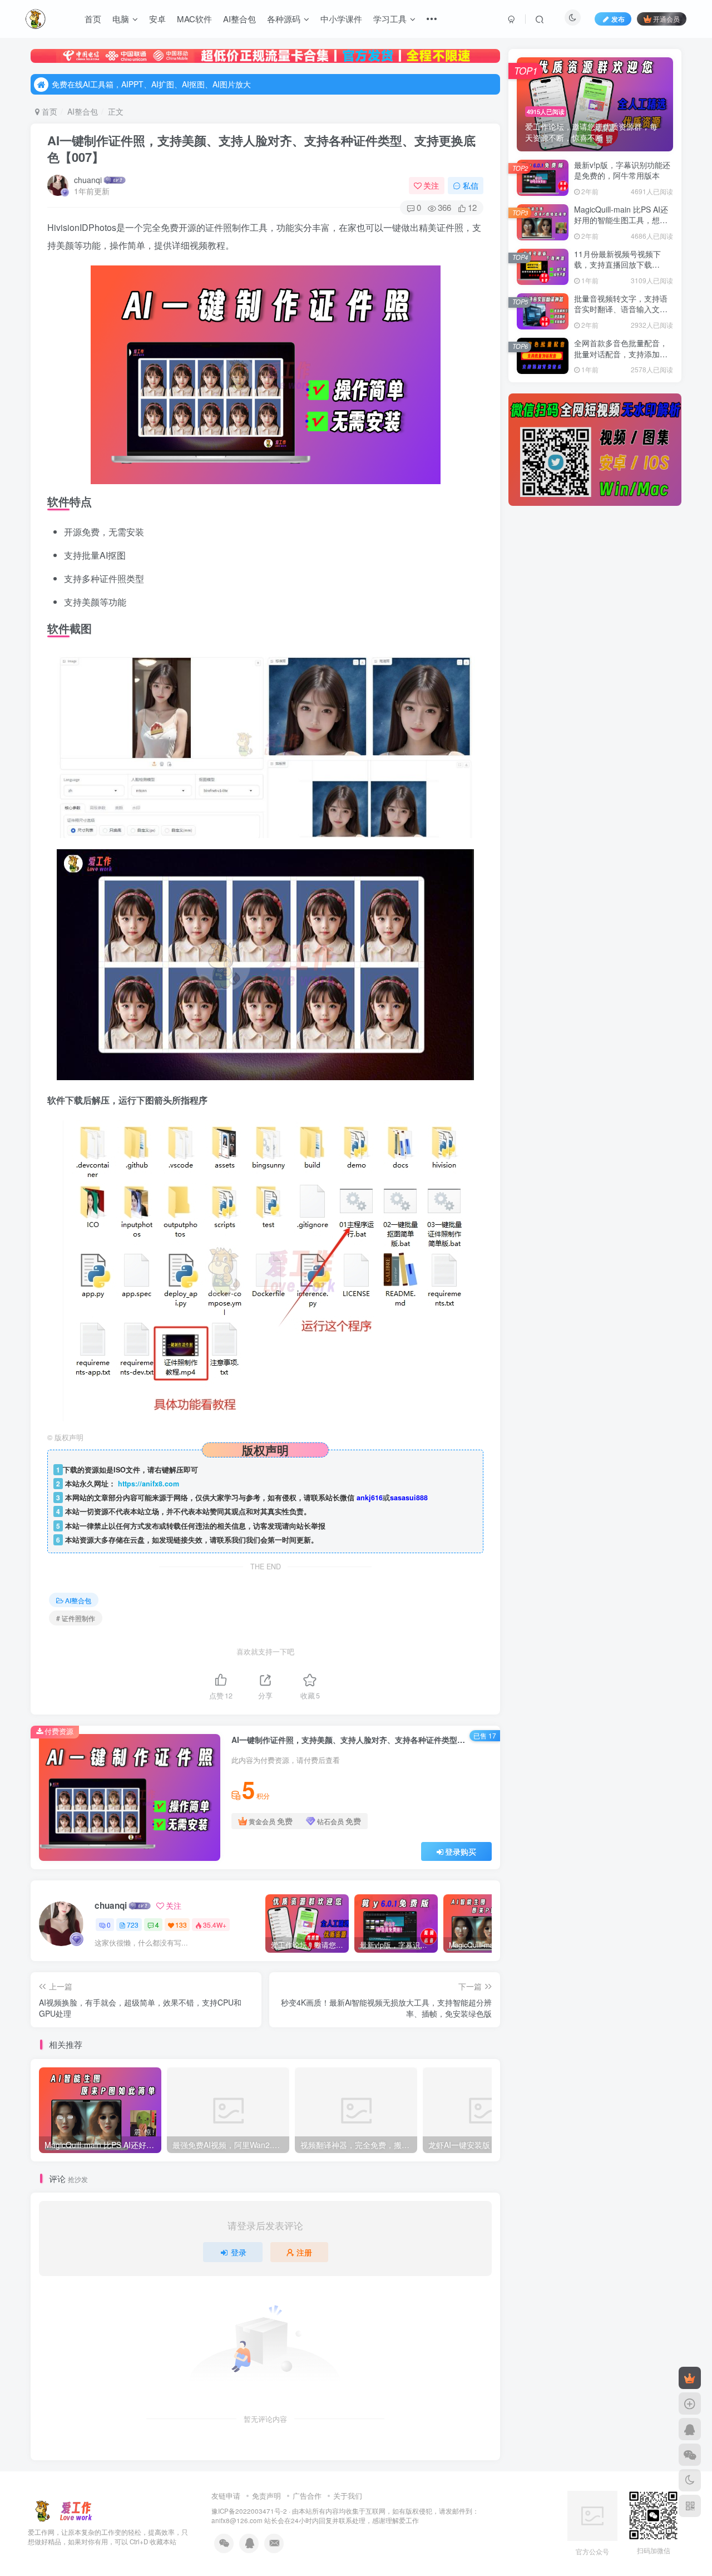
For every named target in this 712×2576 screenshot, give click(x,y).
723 (133, 1925)
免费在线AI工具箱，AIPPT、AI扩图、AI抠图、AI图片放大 (151, 84)
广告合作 (307, 2496)
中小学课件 (341, 19)
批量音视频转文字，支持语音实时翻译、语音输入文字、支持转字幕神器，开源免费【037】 (621, 315)
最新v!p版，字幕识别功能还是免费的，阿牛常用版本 (622, 170)
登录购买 (461, 1851)
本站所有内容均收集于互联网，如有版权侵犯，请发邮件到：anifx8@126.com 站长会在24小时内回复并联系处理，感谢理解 (345, 2516)
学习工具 (390, 19)
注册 (304, 2252)
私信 (471, 185)
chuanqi (88, 180)
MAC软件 (194, 19)
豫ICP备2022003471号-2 (249, 2511)
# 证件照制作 (76, 1618)
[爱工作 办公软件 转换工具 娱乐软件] (63, 2510)
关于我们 (348, 2496)
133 (181, 1925)
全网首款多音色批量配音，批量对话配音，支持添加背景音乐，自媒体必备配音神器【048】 (621, 359)
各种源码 (284, 19)
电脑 (121, 19)
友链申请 (226, 2496)
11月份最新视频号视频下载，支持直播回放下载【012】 (617, 265)
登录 (239, 2252)
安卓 (157, 19)
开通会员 (666, 19)
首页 (93, 19)
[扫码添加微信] (690, 2455)
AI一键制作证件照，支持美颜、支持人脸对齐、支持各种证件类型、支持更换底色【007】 (261, 149)
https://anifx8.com (149, 1484)
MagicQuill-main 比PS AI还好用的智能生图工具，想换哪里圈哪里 (621, 220)
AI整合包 (239, 19)
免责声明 (266, 2496)
